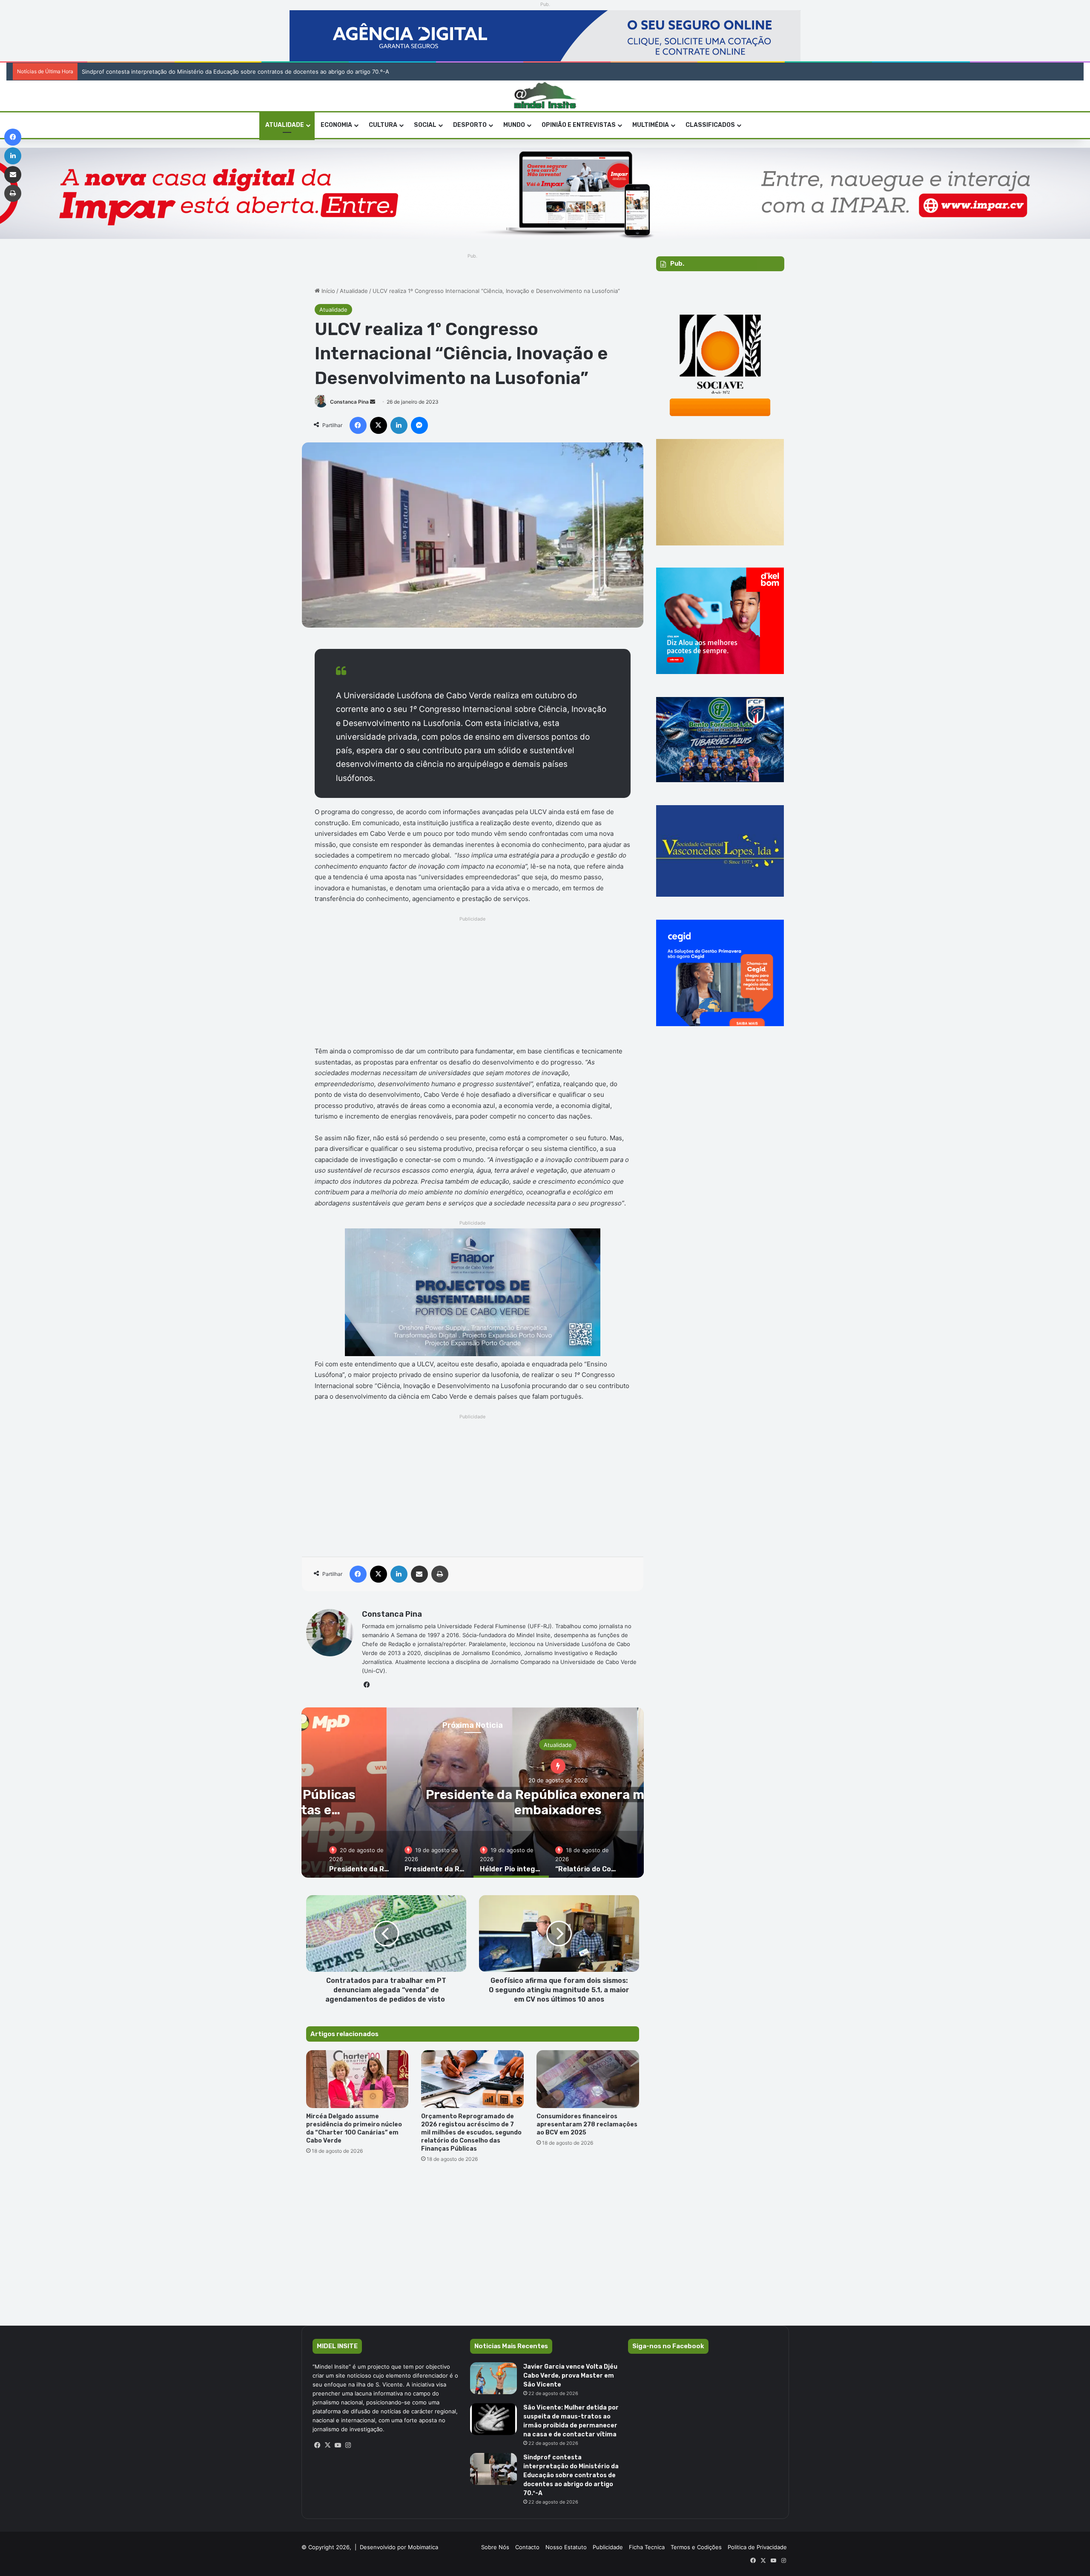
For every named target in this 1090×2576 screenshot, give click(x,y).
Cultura (383, 125)
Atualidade (354, 291)
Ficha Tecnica (647, 2547)
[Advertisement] (473, 984)
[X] (328, 2445)
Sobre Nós (495, 2547)
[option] (360, 1854)
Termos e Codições (696, 2547)
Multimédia (651, 125)
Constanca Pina (349, 402)
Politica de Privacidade (757, 2547)
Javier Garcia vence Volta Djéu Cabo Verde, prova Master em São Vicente (570, 2376)
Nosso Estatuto (566, 2547)
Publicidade (608, 2547)
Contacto (527, 2547)
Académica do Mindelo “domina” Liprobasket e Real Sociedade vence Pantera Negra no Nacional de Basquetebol (223, 72)
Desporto (470, 125)
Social (425, 125)
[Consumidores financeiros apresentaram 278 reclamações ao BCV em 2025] (588, 2079)
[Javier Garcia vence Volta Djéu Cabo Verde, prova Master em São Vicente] (493, 2378)
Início (327, 291)
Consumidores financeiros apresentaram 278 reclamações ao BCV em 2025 (587, 2124)
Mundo (514, 125)
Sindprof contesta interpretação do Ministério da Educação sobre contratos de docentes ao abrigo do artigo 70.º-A (571, 2475)
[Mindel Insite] (545, 96)
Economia (336, 125)
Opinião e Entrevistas (579, 125)
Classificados (710, 125)
